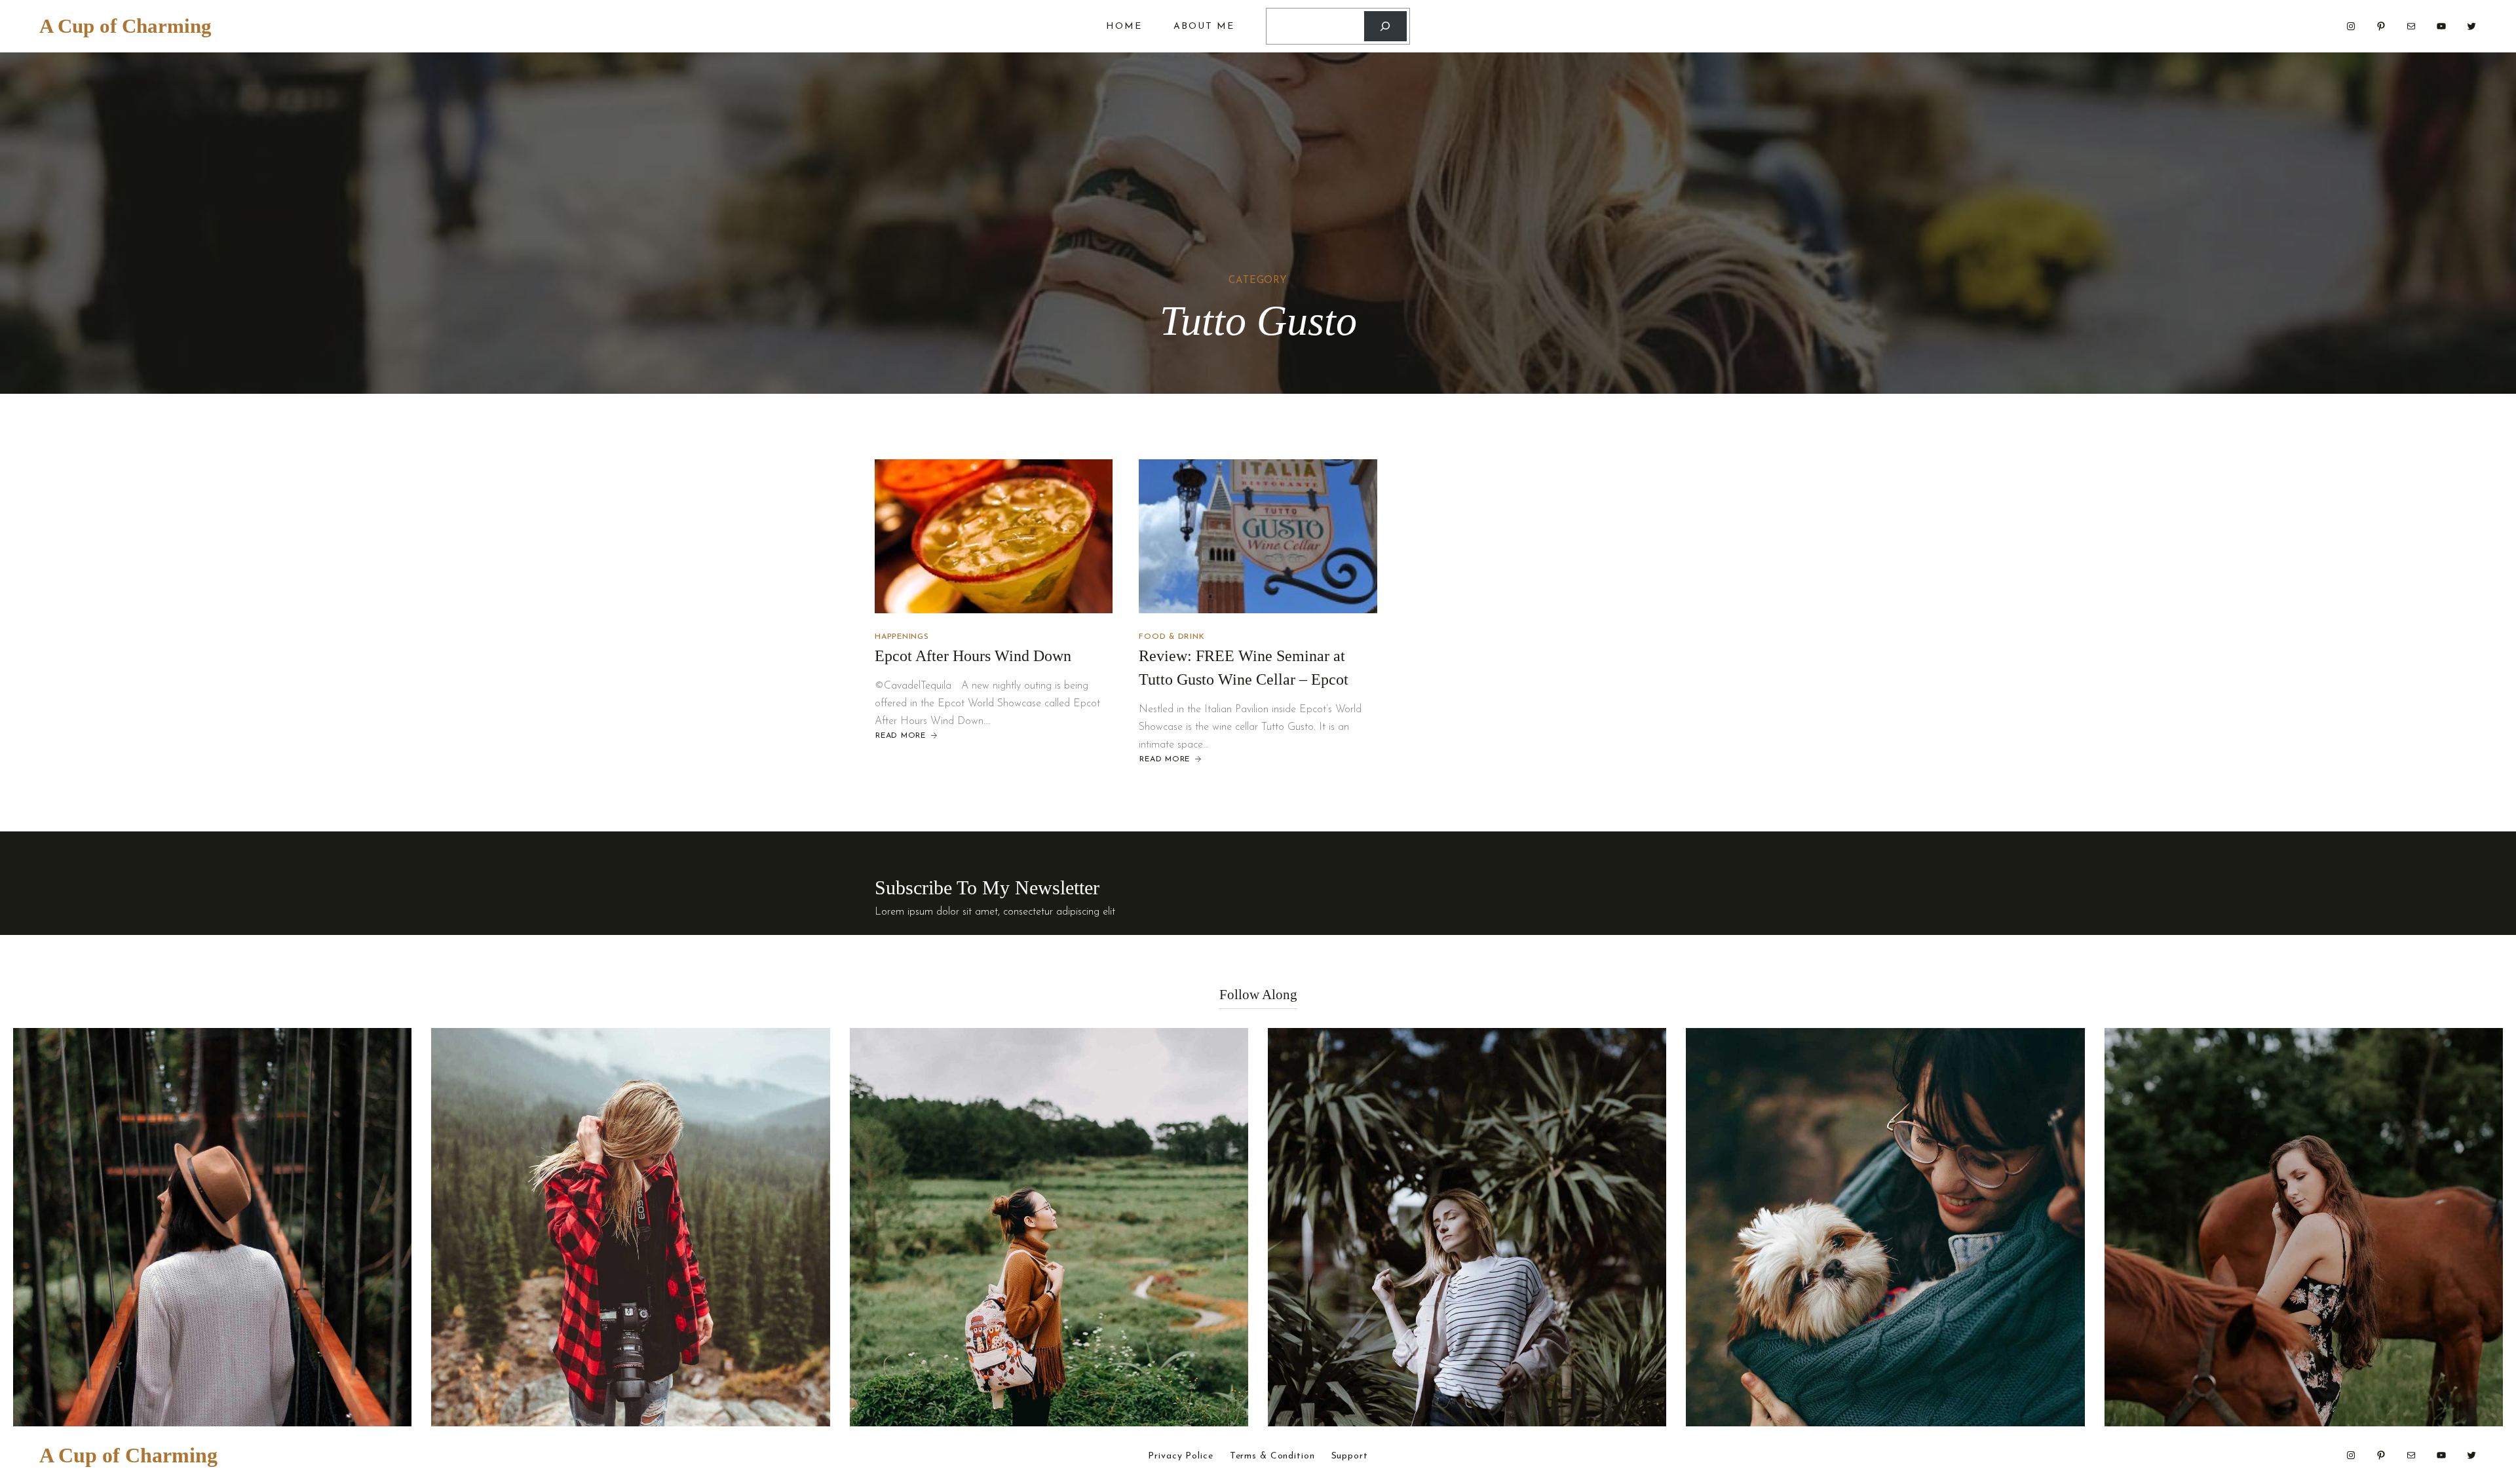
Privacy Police (1180, 1456)
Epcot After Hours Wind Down (973, 656)
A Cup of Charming (125, 26)
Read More (900, 736)
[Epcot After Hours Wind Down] (994, 536)
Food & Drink (1172, 637)
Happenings (902, 637)
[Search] (1385, 27)
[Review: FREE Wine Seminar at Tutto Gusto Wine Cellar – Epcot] (1258, 536)
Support (1350, 1456)
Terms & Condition (1272, 1456)
